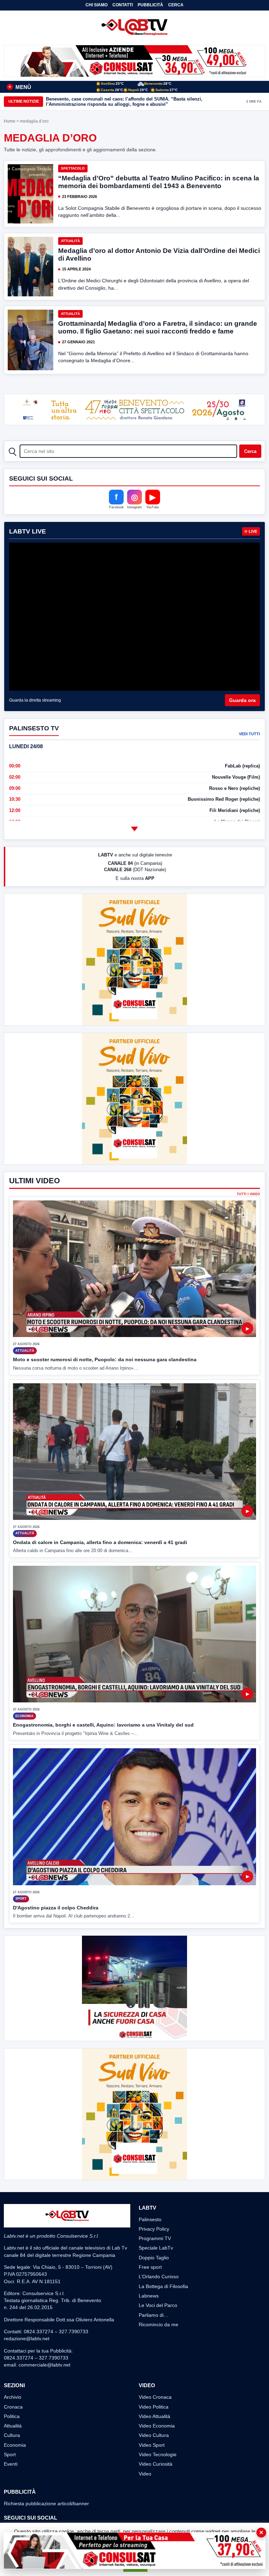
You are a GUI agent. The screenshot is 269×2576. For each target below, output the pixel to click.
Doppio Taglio (154, 2258)
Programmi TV (155, 2238)
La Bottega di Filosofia (163, 2286)
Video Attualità (154, 2416)
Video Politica (154, 2407)
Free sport (150, 2267)
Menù (20, 87)
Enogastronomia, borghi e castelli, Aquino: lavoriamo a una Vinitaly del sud (103, 1725)
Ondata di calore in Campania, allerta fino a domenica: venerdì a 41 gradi (100, 1542)
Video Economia (157, 2426)
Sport (10, 2454)
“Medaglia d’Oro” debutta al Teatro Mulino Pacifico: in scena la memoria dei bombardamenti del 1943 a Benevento (159, 182)
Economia (15, 2445)
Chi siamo (96, 5)
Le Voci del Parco (158, 2305)
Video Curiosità (156, 2464)
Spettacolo (73, 168)
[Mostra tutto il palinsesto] (134, 829)
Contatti (123, 5)
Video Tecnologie (158, 2454)
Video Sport (152, 2445)
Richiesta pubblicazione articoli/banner (46, 2503)
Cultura (12, 2435)
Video (145, 2474)
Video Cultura (154, 2435)
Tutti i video (248, 1194)
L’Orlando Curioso (159, 2277)
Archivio (13, 2397)
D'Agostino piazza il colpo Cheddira (56, 1908)
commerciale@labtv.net (44, 2365)
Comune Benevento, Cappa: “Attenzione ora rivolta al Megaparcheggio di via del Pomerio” (144, 101)
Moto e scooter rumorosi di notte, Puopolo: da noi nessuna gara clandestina (105, 1359)
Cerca (176, 5)
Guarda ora (242, 700)
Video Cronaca (155, 2397)
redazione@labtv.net (27, 2339)
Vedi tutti (249, 734)
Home (10, 121)
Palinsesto (150, 2219)
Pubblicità (150, 5)
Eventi (11, 2464)
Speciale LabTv (156, 2248)
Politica (12, 2416)
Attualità (70, 241)
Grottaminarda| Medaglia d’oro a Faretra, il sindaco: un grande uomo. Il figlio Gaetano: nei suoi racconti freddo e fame (158, 327)
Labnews (149, 2296)
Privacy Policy (154, 2229)
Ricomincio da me (158, 2324)
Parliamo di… (154, 2315)
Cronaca (13, 2407)
